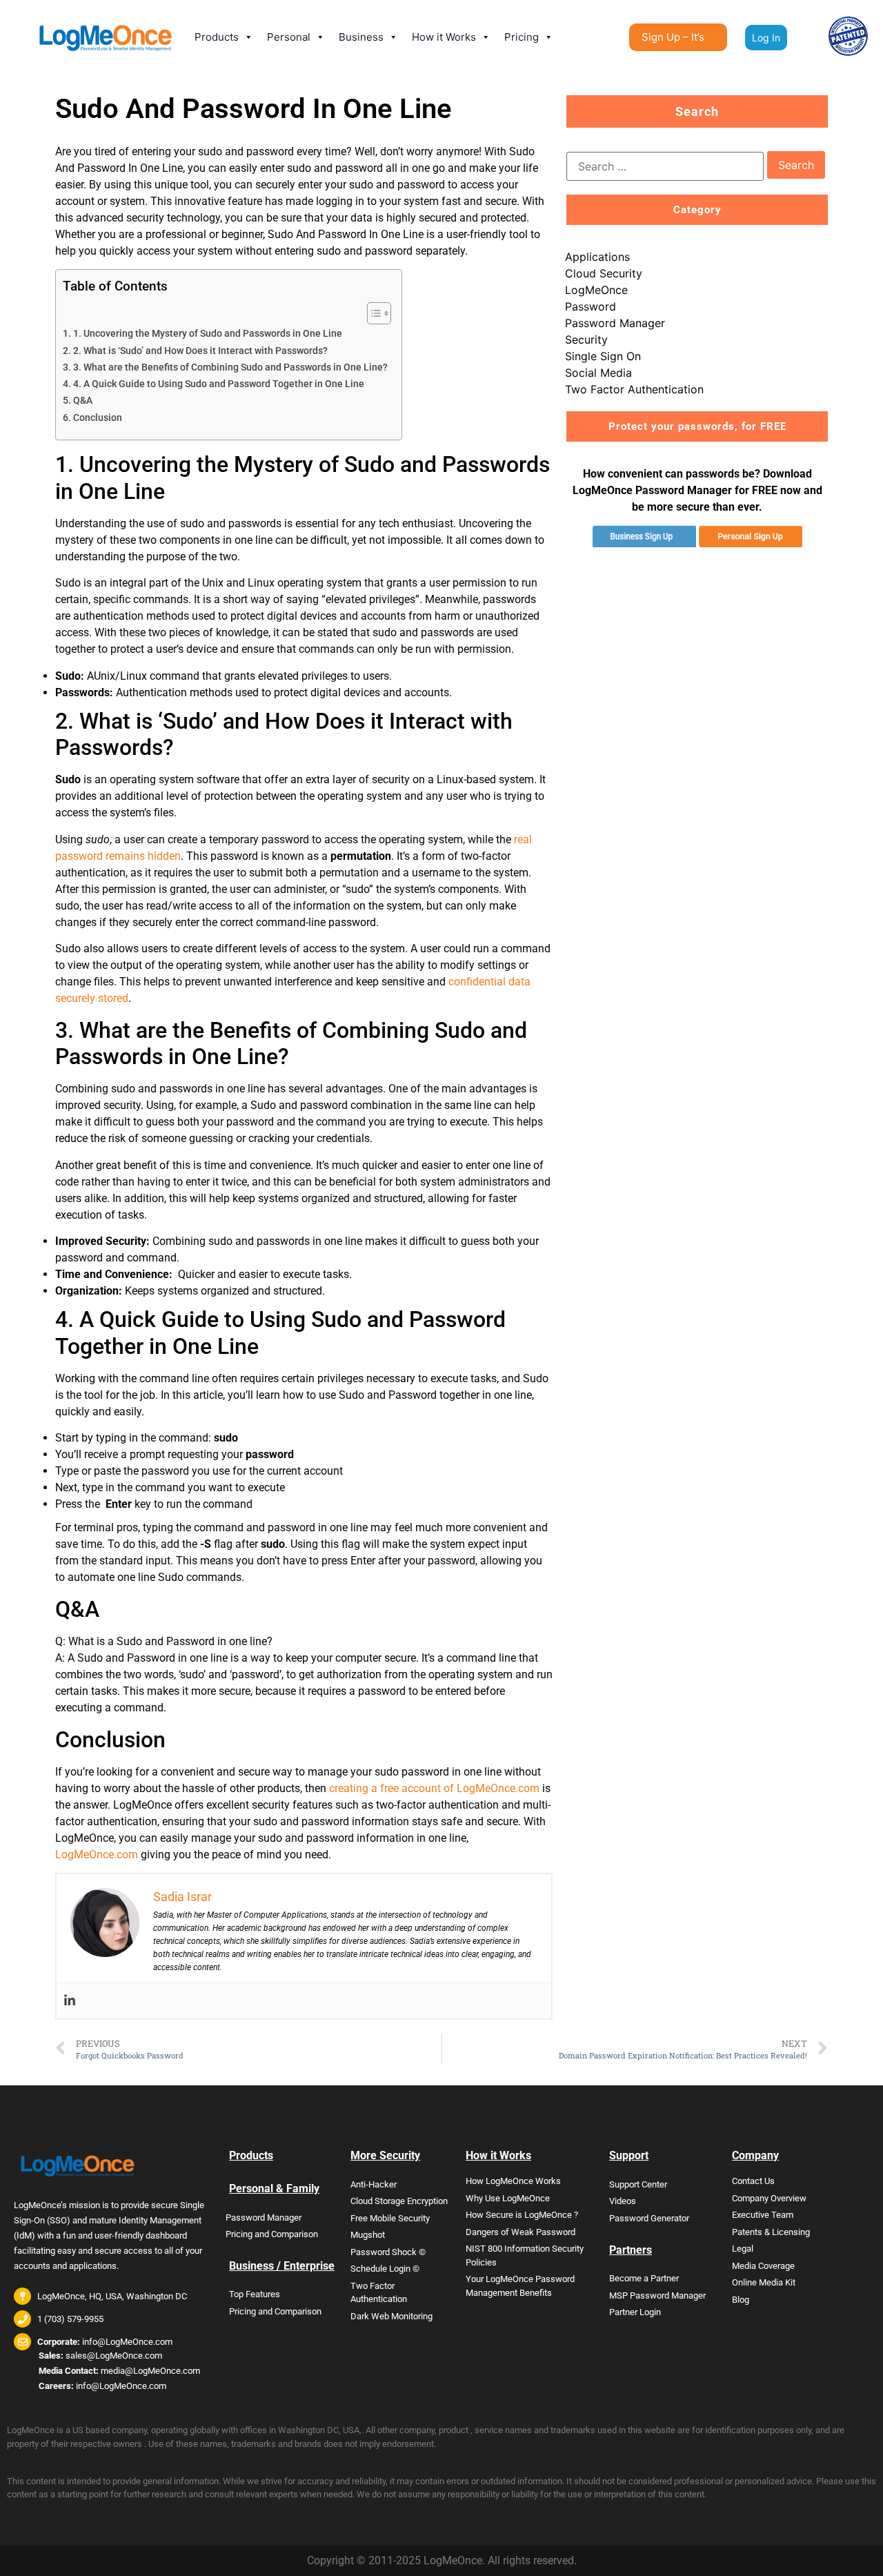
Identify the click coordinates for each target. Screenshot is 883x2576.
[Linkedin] (70, 2001)
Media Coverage (763, 2266)
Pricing (522, 37)
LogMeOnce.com (97, 1855)
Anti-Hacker (374, 2184)
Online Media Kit (764, 2282)
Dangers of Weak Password (520, 2232)
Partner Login (635, 2312)
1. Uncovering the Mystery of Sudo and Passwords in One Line (208, 334)
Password (591, 306)
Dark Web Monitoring (391, 2316)
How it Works (444, 37)
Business (361, 37)
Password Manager (615, 323)
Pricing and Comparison (272, 2234)
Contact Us (753, 2181)
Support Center (638, 2184)
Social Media (598, 373)
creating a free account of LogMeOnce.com (434, 1788)
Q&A (83, 401)
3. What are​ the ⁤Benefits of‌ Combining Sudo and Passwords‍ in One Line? (230, 367)
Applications (597, 257)
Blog (741, 2300)
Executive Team (763, 2215)
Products (217, 37)
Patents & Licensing (771, 2232)
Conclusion (98, 418)
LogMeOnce (596, 290)
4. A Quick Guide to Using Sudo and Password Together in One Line (219, 384)
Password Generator (649, 2218)
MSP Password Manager (657, 2295)
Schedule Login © (385, 2269)
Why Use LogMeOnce (508, 2198)
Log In (766, 38)
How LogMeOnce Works (513, 2181)
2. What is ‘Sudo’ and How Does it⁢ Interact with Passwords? (200, 351)
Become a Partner (644, 2278)
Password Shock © (388, 2252)
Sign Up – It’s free (673, 41)
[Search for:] (665, 166)
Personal (289, 37)
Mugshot (368, 2235)
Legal (743, 2249)
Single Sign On (603, 356)
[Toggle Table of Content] (372, 313)
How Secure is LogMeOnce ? (522, 2215)
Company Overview (769, 2198)
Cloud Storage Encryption (399, 2201)
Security (586, 340)
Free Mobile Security (390, 2218)
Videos (623, 2201)
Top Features (255, 2294)
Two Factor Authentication (634, 389)
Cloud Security (604, 273)
